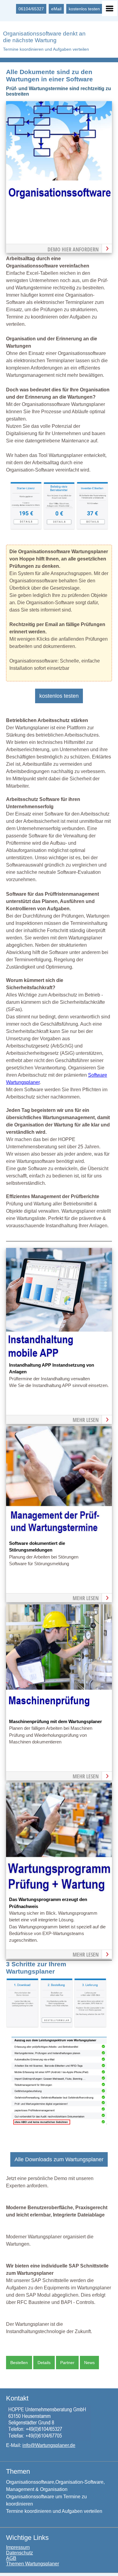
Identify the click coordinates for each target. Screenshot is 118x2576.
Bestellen (19, 2363)
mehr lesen (86, 1420)
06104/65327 (31, 9)
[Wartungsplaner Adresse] (49, 2439)
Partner (67, 2363)
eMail (56, 9)
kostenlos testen (84, 9)
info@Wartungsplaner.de (49, 2445)
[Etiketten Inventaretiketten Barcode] (92, 528)
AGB (11, 2558)
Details (44, 2363)
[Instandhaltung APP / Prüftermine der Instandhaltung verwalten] (59, 1358)
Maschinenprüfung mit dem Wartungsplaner (56, 1722)
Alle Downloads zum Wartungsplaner (59, 2159)
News (89, 2363)
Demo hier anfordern (73, 249)
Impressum (18, 2547)
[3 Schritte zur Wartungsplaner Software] (56, 2026)
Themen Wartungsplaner (33, 2564)
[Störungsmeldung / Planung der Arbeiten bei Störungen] (59, 1536)
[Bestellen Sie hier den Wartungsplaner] (59, 211)
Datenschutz (20, 2553)
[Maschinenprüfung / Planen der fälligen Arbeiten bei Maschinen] (59, 1714)
